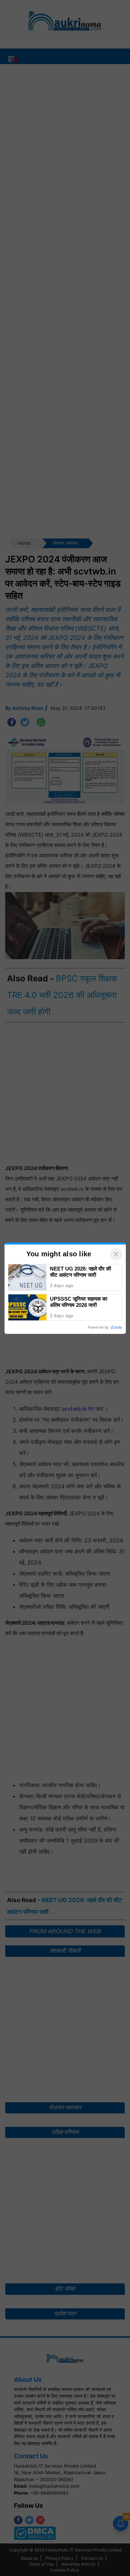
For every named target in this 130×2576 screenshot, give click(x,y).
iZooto (116, 1327)
